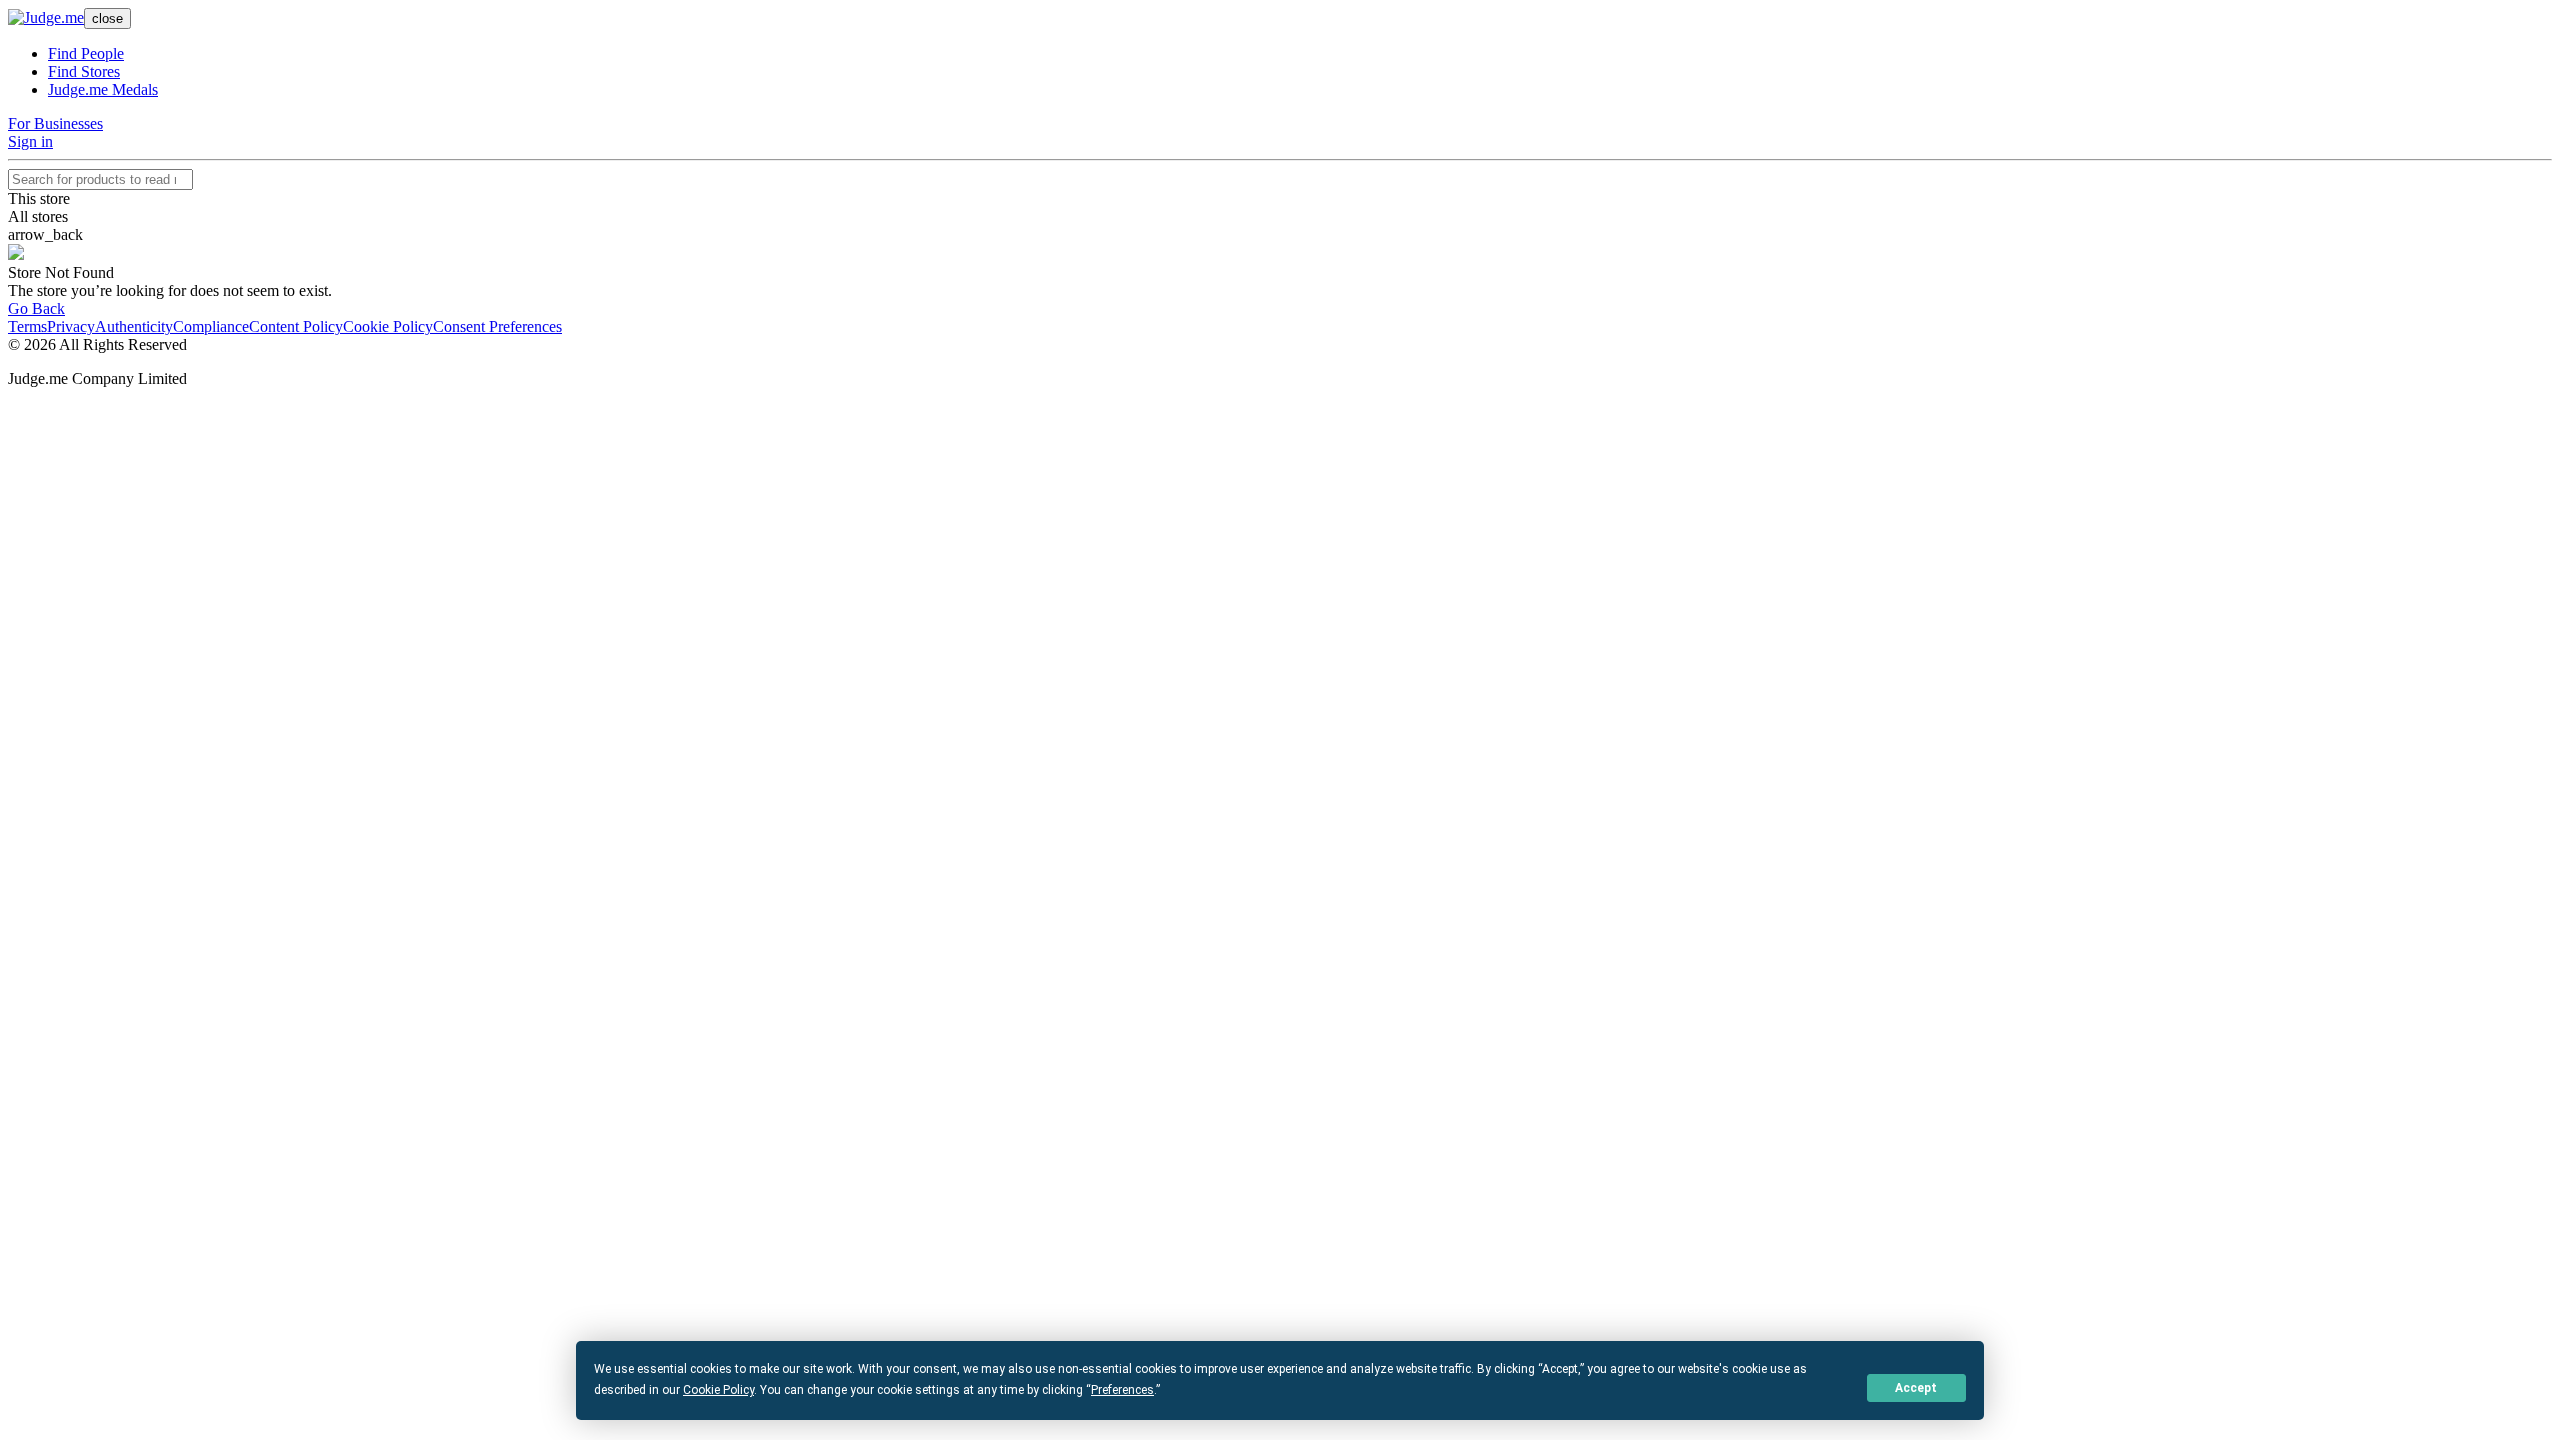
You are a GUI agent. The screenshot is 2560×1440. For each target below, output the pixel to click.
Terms (27, 326)
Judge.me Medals (103, 89)
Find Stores (84, 71)
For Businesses (55, 123)
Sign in (30, 141)
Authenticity (134, 326)
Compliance (211, 326)
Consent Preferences (497, 326)
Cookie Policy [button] (718, 1390)
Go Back (36, 308)
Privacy (71, 326)
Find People (86, 53)
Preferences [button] (1122, 1390)
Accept (1916, 1388)
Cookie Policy (388, 326)
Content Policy (296, 326)
